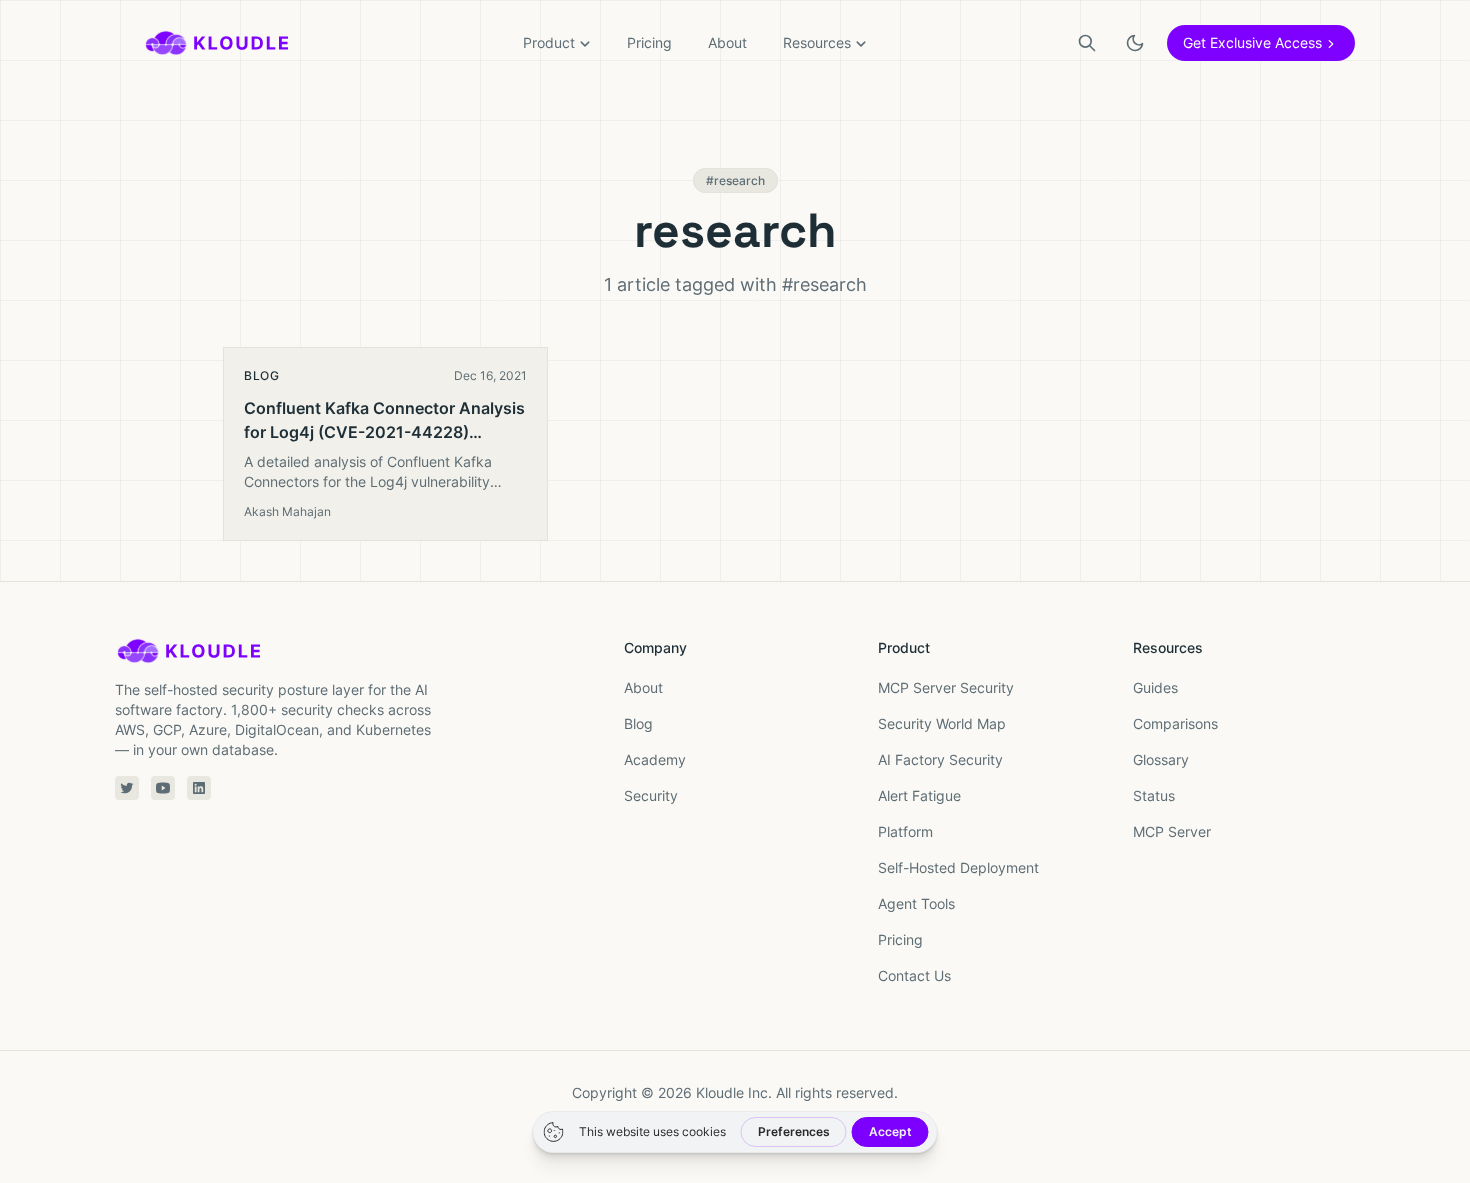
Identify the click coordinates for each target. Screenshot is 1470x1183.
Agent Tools (916, 903)
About (727, 42)
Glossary (1161, 759)
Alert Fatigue (919, 795)
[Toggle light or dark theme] (1135, 43)
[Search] (1087, 43)
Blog (638, 723)
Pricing (649, 42)
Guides (1155, 687)
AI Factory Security (940, 759)
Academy (655, 759)
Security (651, 795)
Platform (905, 831)
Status (1154, 795)
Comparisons (1175, 723)
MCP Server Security (946, 687)
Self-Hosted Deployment (958, 867)
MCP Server (1172, 831)
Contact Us (914, 975)
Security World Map (942, 723)
